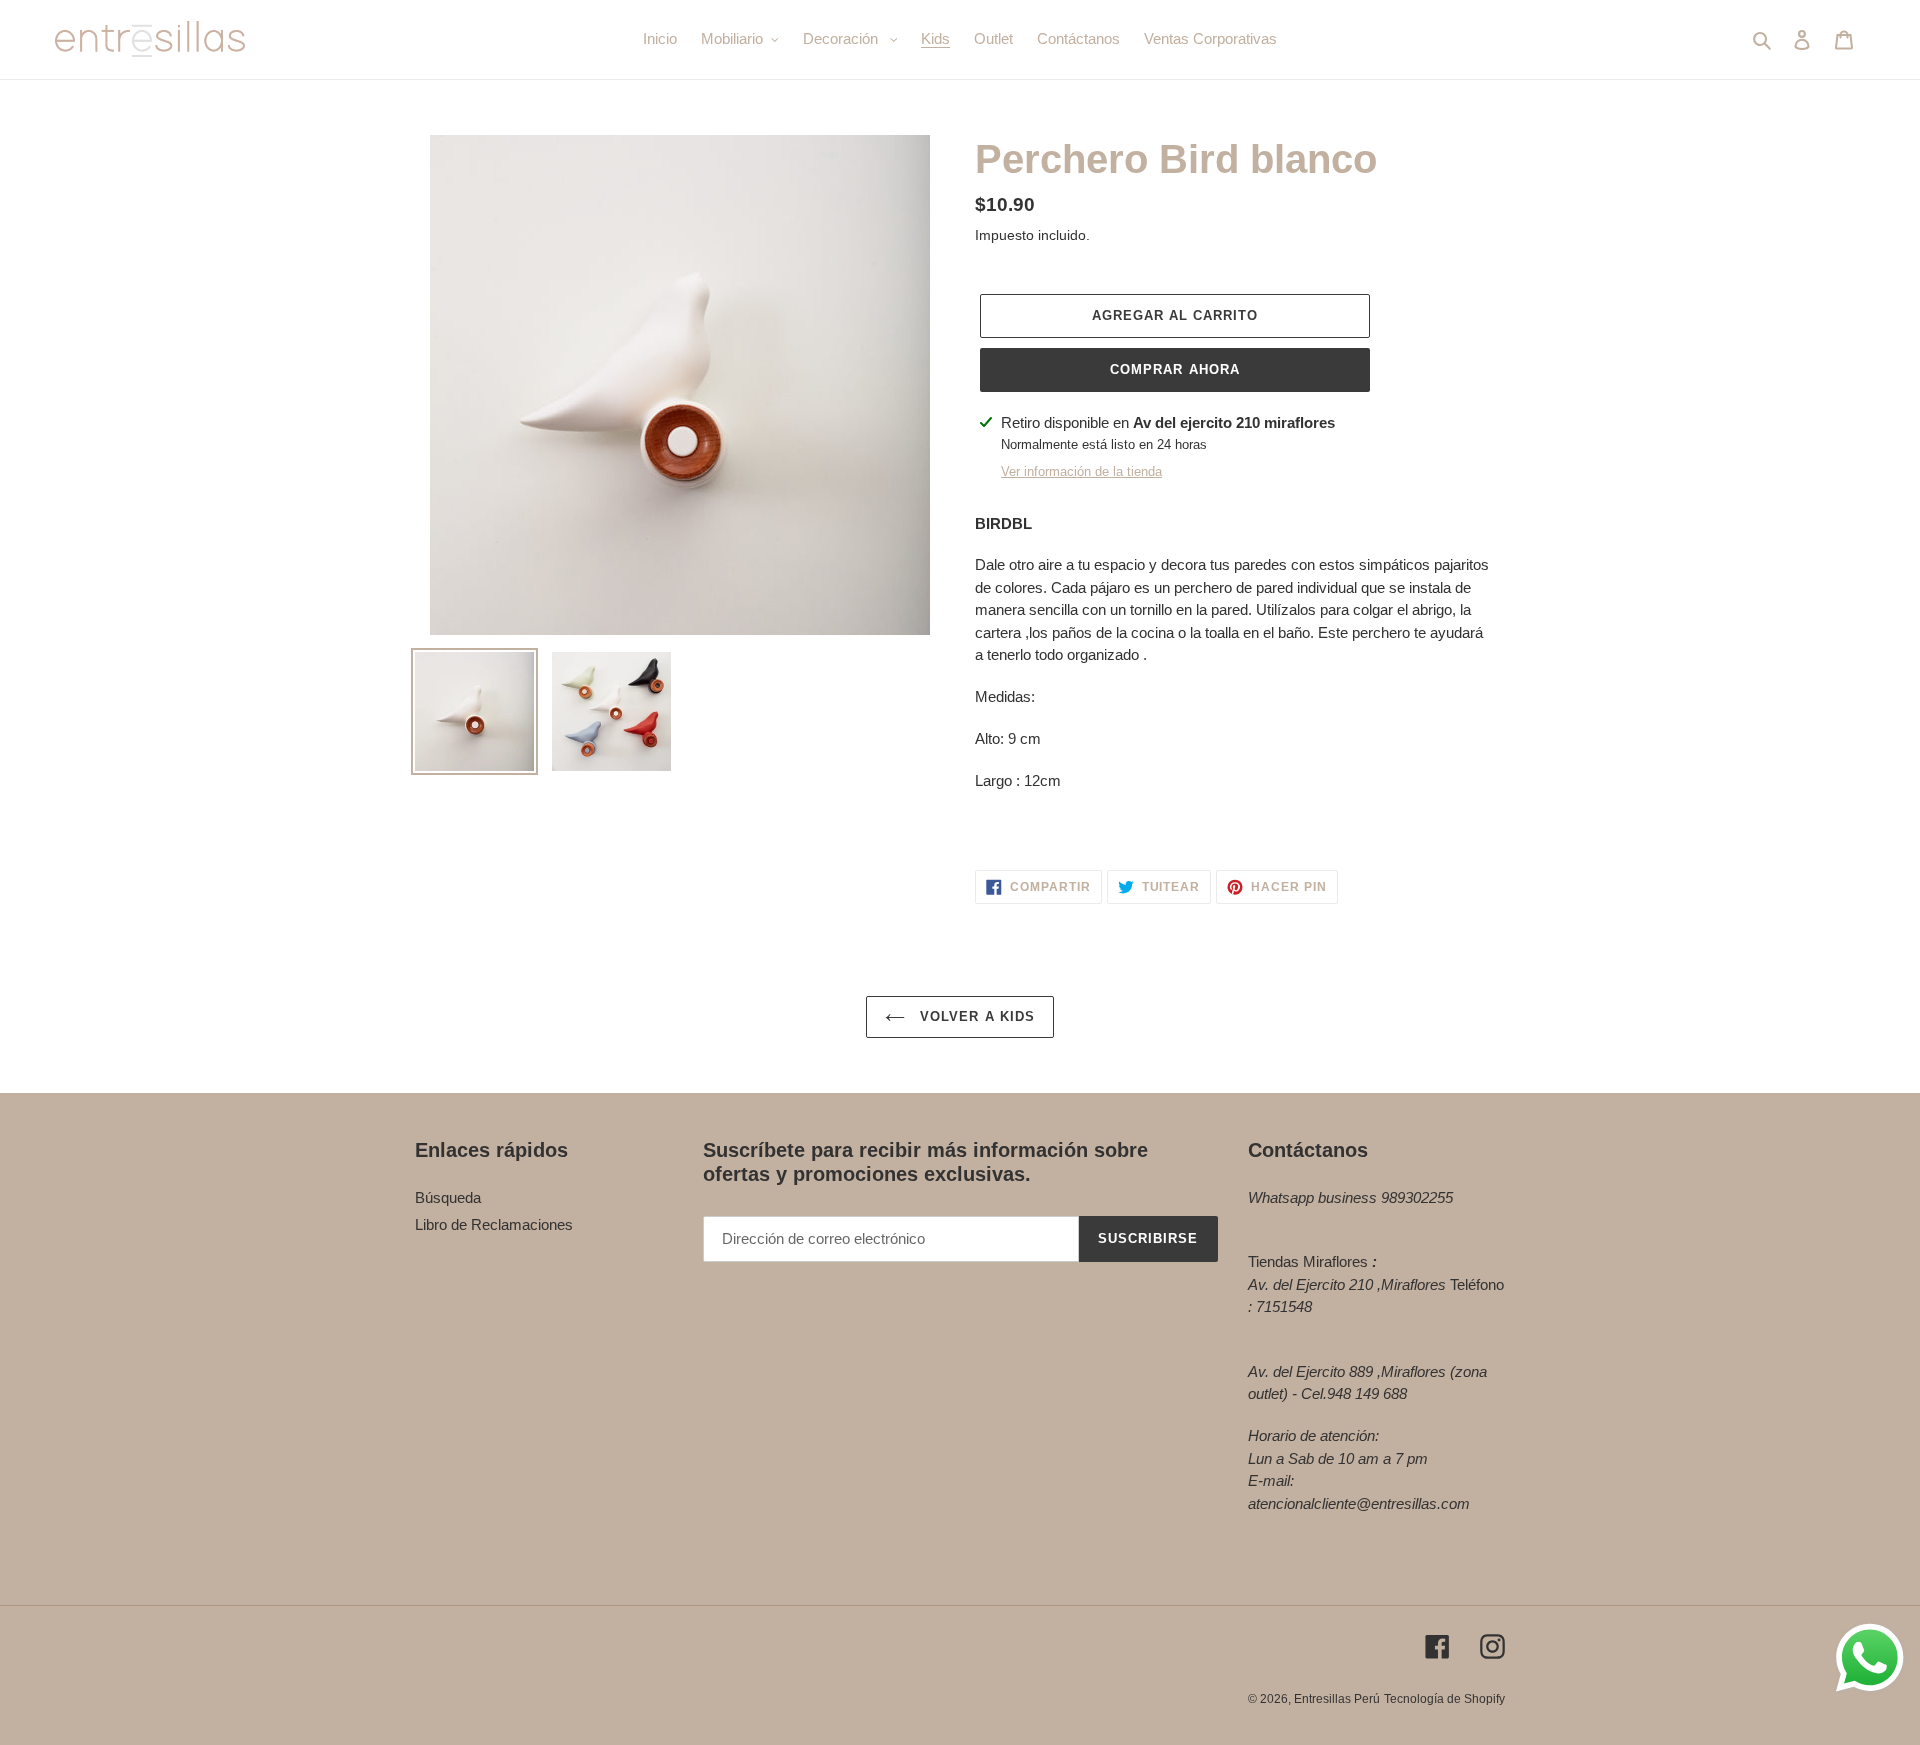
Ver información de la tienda (1081, 471)
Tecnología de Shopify (1444, 1699)
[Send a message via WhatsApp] (1870, 1658)
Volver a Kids (975, 1016)
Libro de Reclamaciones (494, 1224)
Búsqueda (448, 1197)
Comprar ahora (1175, 369)
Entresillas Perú (1337, 1699)
